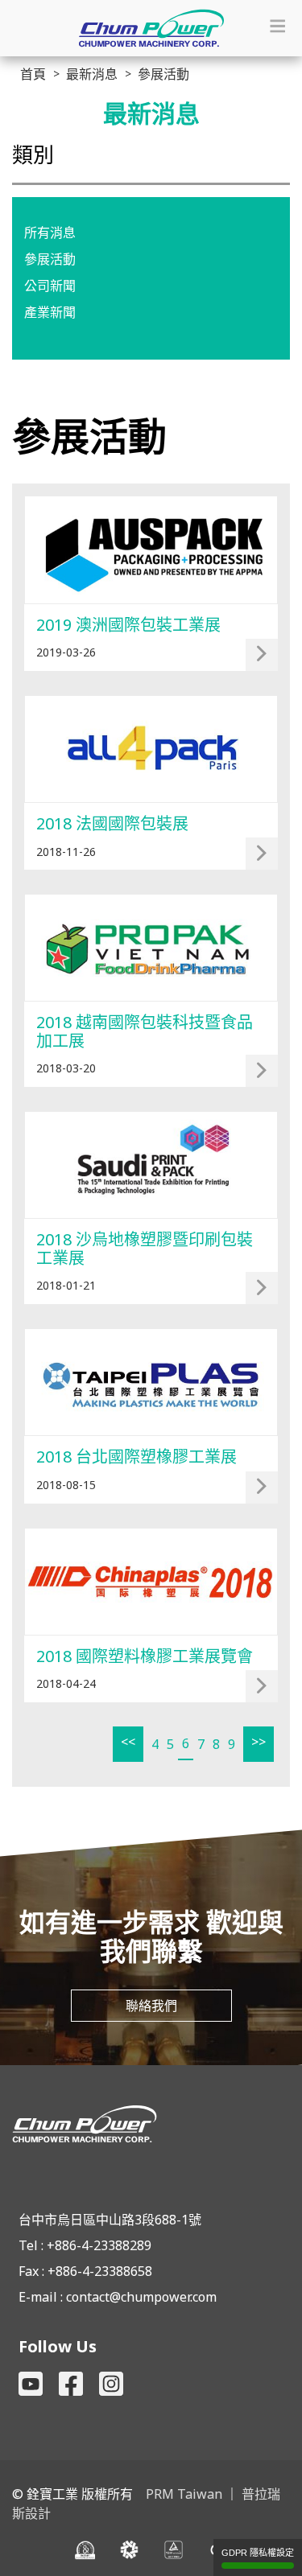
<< (128, 1742)
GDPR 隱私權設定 (258, 2553)
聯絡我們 (151, 2006)
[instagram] (111, 2384)
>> (259, 1742)
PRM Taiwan (184, 2494)
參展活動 (50, 259)
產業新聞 (50, 312)
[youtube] (31, 2384)
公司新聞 (50, 286)
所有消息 (50, 232)
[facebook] (71, 2384)
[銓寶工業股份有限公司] (151, 2124)
